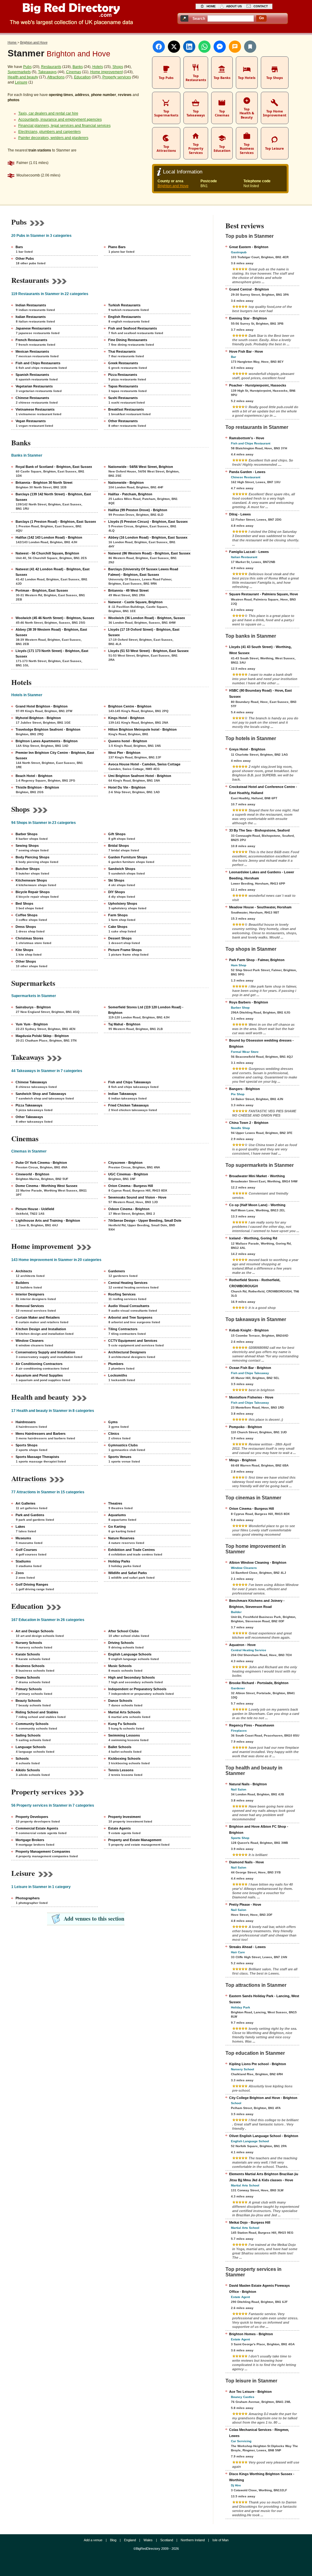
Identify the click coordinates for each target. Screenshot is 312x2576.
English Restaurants (124, 317)
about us (234, 6)
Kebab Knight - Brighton (249, 1330)
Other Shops (26, 961)
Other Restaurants (123, 421)
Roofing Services (122, 1294)
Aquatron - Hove (242, 1645)
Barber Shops (27, 834)
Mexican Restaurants (32, 351)
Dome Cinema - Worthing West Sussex (46, 1186)
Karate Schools (28, 1654)
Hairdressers (26, 1422)
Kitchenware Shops (31, 880)
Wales (148, 2540)
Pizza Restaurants (123, 375)
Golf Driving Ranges (32, 1584)
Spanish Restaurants (32, 375)
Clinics (114, 1434)
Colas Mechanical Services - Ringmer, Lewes (259, 2433)
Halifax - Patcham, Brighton (130, 494)
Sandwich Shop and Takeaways (41, 1094)
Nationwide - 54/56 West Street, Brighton (141, 467)
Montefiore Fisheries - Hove (251, 1397)
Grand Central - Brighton (249, 289)
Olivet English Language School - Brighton (264, 2136)
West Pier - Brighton (124, 753)
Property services (117, 77)
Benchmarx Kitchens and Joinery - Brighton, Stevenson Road (257, 1604)
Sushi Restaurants (123, 398)
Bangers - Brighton (245, 1089)
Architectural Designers (127, 1352)
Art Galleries (25, 1503)
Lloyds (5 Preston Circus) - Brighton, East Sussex (148, 522)
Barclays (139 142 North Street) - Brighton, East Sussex (53, 497)
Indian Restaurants (31, 305)
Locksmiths (118, 1375)
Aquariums (117, 1515)
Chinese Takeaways (31, 1082)
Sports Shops (27, 1445)
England (130, 2540)
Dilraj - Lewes (240, 514)
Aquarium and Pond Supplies (39, 1375)
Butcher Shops (28, 869)
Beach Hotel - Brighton (34, 776)
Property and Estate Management (135, 1840)
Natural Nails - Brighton (248, 1784)
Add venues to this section (94, 1919)
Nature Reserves (121, 1538)
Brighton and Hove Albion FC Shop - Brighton (259, 1830)
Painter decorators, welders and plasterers (53, 138)
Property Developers (32, 1817)
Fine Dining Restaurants (128, 340)
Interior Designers (30, 1294)
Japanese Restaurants (33, 328)
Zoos (20, 1573)
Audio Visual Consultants (129, 1306)
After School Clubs (123, 1631)
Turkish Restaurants (124, 305)
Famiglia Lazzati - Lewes (249, 552)
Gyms (113, 1422)
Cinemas (74, 72)
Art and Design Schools (35, 1631)
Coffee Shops (27, 915)
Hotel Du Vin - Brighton (127, 787)
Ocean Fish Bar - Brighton (250, 1368)
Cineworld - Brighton (32, 1174)
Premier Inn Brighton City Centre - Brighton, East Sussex (55, 755)
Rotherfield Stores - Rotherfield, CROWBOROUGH (255, 1283)
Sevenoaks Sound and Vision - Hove (137, 1197)
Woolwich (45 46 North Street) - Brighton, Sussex (55, 618)
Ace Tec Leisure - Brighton (250, 2392)
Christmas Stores (29, 938)
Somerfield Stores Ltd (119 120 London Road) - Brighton (146, 1010)
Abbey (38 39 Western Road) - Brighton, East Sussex (51, 632)
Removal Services (30, 1306)
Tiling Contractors (123, 1329)
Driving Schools (121, 1643)
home (211, 6)
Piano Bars (117, 247)
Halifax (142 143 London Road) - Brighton (49, 537)
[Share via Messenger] (220, 47)
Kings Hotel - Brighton (126, 718)
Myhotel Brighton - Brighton (38, 718)
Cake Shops (118, 927)
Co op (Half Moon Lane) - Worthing (257, 1205)
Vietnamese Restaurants (35, 409)
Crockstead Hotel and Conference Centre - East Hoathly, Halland (263, 790)
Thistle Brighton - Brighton (37, 787)
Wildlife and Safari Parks (128, 1573)
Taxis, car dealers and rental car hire (48, 113)
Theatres (115, 1503)
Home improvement (106, 72)
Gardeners (117, 1271)
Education (82, 77)
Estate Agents (119, 1828)
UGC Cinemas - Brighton (128, 1174)
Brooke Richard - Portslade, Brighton (259, 1683)
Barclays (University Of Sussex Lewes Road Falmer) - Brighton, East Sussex (143, 572)
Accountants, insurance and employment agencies (60, 119)
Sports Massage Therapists (37, 1457)
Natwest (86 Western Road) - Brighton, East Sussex (149, 553)
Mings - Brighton (243, 1460)
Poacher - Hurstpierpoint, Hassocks (258, 385)
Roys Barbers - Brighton (249, 1002)
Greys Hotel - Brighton (247, 749)
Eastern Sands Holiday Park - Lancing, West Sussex (264, 1999)
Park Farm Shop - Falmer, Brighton (257, 960)
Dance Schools (120, 1701)
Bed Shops (24, 903)
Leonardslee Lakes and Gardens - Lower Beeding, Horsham (262, 875)
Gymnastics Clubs (123, 1445)
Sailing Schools (28, 1735)
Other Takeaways (29, 1117)
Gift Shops (117, 834)
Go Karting (117, 1527)
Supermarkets (19, 72)
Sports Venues (120, 1457)
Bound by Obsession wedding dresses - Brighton (261, 1043)
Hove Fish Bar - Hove (246, 351)
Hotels (98, 67)
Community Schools (32, 1724)
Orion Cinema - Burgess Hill (131, 1186)
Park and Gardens (30, 1515)
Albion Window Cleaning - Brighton (258, 1562)
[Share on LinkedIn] (189, 47)
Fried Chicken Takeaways (128, 1105)
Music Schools (120, 1666)
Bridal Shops (119, 846)
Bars (19, 247)
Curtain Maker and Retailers (38, 1317)
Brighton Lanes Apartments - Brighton (47, 741)
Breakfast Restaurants (126, 409)
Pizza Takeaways (29, 1105)
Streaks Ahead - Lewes (247, 1947)
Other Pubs (25, 258)
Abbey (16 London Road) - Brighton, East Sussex (148, 537)
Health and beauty (23, 77)
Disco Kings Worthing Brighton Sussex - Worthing (262, 2477)
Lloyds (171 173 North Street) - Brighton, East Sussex (52, 654)
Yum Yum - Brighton (32, 1024)
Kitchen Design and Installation (41, 1329)
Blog (113, 2540)
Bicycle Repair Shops (33, 892)
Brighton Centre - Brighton (130, 706)
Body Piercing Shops (32, 857)
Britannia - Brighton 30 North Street (44, 483)
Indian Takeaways (122, 1094)
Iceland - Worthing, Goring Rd (253, 1238)
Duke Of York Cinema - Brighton (41, 1163)
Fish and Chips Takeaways (129, 1082)
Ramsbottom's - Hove (247, 438)
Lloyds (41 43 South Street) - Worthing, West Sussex (260, 650)
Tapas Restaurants (123, 386)
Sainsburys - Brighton (33, 1007)
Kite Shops (24, 950)
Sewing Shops (27, 846)
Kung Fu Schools (122, 1724)
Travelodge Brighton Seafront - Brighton (48, 729)
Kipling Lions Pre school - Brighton (258, 2064)
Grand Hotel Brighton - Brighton (42, 706)
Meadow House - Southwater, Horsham (260, 907)
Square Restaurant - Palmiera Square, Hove (264, 594)
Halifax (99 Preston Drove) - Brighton (138, 510)
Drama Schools (28, 1677)
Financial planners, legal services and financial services (64, 126)
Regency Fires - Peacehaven (252, 1725)
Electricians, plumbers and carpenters (50, 132)
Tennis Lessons (121, 1770)
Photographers (28, 1898)
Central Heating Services (128, 1283)
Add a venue (93, 2540)
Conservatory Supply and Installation (45, 1352)
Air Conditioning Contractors (39, 1364)
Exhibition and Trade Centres (131, 1550)
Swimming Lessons (124, 1735)
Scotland (167, 2540)
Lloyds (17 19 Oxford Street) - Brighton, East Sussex (144, 632)
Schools (22, 1758)
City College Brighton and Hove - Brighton (263, 2098)
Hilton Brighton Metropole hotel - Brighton (142, 729)
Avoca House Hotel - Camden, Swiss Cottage (144, 764)
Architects (24, 1271)
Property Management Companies (43, 1851)
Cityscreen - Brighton (125, 1163)
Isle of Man (220, 2540)
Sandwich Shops (122, 869)
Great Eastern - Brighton (249, 247)
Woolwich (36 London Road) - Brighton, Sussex (147, 618)
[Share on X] (174, 47)
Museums (23, 1538)
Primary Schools (29, 1689)
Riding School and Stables (37, 1712)
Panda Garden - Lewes (247, 472)
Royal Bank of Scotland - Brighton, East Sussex (54, 467)
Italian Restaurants (31, 317)
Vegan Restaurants (31, 421)
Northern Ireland (193, 2540)
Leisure (21, 82)
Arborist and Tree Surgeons (130, 1317)
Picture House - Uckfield (35, 1209)
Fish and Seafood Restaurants (133, 328)
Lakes (20, 1527)
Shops (118, 67)
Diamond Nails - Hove (246, 1862)
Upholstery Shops (123, 903)
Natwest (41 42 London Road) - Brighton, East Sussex (53, 572)
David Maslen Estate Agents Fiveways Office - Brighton (259, 2289)
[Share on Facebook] (159, 47)
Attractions (56, 77)
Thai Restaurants (122, 351)
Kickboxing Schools (124, 1758)
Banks (78, 67)
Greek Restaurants (123, 363)
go (261, 18)
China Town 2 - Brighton (249, 1123)
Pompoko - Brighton (246, 1427)
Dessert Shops (120, 938)
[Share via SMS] (235, 47)
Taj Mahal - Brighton (124, 1024)
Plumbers (116, 1364)
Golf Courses (26, 1550)
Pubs (27, 67)
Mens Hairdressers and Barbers (41, 1434)
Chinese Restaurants (32, 398)
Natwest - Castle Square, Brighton (135, 602)
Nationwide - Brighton (126, 483)
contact (261, 6)
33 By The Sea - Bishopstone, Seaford (259, 830)
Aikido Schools (28, 1770)
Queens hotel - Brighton (128, 741)
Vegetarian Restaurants (34, 386)
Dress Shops (26, 927)
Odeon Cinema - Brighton (129, 1209)
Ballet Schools (120, 1747)
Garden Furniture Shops (128, 857)
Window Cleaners (30, 1341)
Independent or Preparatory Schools (137, 1689)
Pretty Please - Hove (245, 1904)
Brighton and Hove (173, 186)
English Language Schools (130, 1654)
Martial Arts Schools (124, 1712)
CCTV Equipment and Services (133, 1341)
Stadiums (23, 1561)
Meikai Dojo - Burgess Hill (250, 2222)
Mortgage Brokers (30, 1840)
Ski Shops (116, 880)
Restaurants (51, 67)
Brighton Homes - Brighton (251, 2334)
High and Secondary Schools (131, 1677)
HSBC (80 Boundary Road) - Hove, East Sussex (261, 693)
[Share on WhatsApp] (204, 47)
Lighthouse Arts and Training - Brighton (48, 1220)
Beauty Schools (28, 1701)
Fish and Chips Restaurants (38, 363)
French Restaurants (31, 340)
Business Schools (30, 1666)
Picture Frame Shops (125, 950)
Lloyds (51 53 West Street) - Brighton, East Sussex (148, 651)
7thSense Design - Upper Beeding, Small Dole (145, 1220)
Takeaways (47, 72)
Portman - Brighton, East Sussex (42, 590)
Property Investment (124, 1817)
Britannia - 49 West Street (128, 590)
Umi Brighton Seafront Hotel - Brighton (140, 776)
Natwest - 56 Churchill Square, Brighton (47, 553)
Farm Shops (118, 915)
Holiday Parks (119, 1561)
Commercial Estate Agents (37, 1828)
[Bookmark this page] (250, 47)
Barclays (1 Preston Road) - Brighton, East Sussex (56, 522)
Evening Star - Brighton (248, 318)
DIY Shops (117, 892)
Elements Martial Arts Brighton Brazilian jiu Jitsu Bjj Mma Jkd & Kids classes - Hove (264, 2177)
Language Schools (31, 1747)
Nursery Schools (29, 1643)
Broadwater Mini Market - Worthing (257, 1176)
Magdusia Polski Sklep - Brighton (42, 1036)
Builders (22, 1283)
